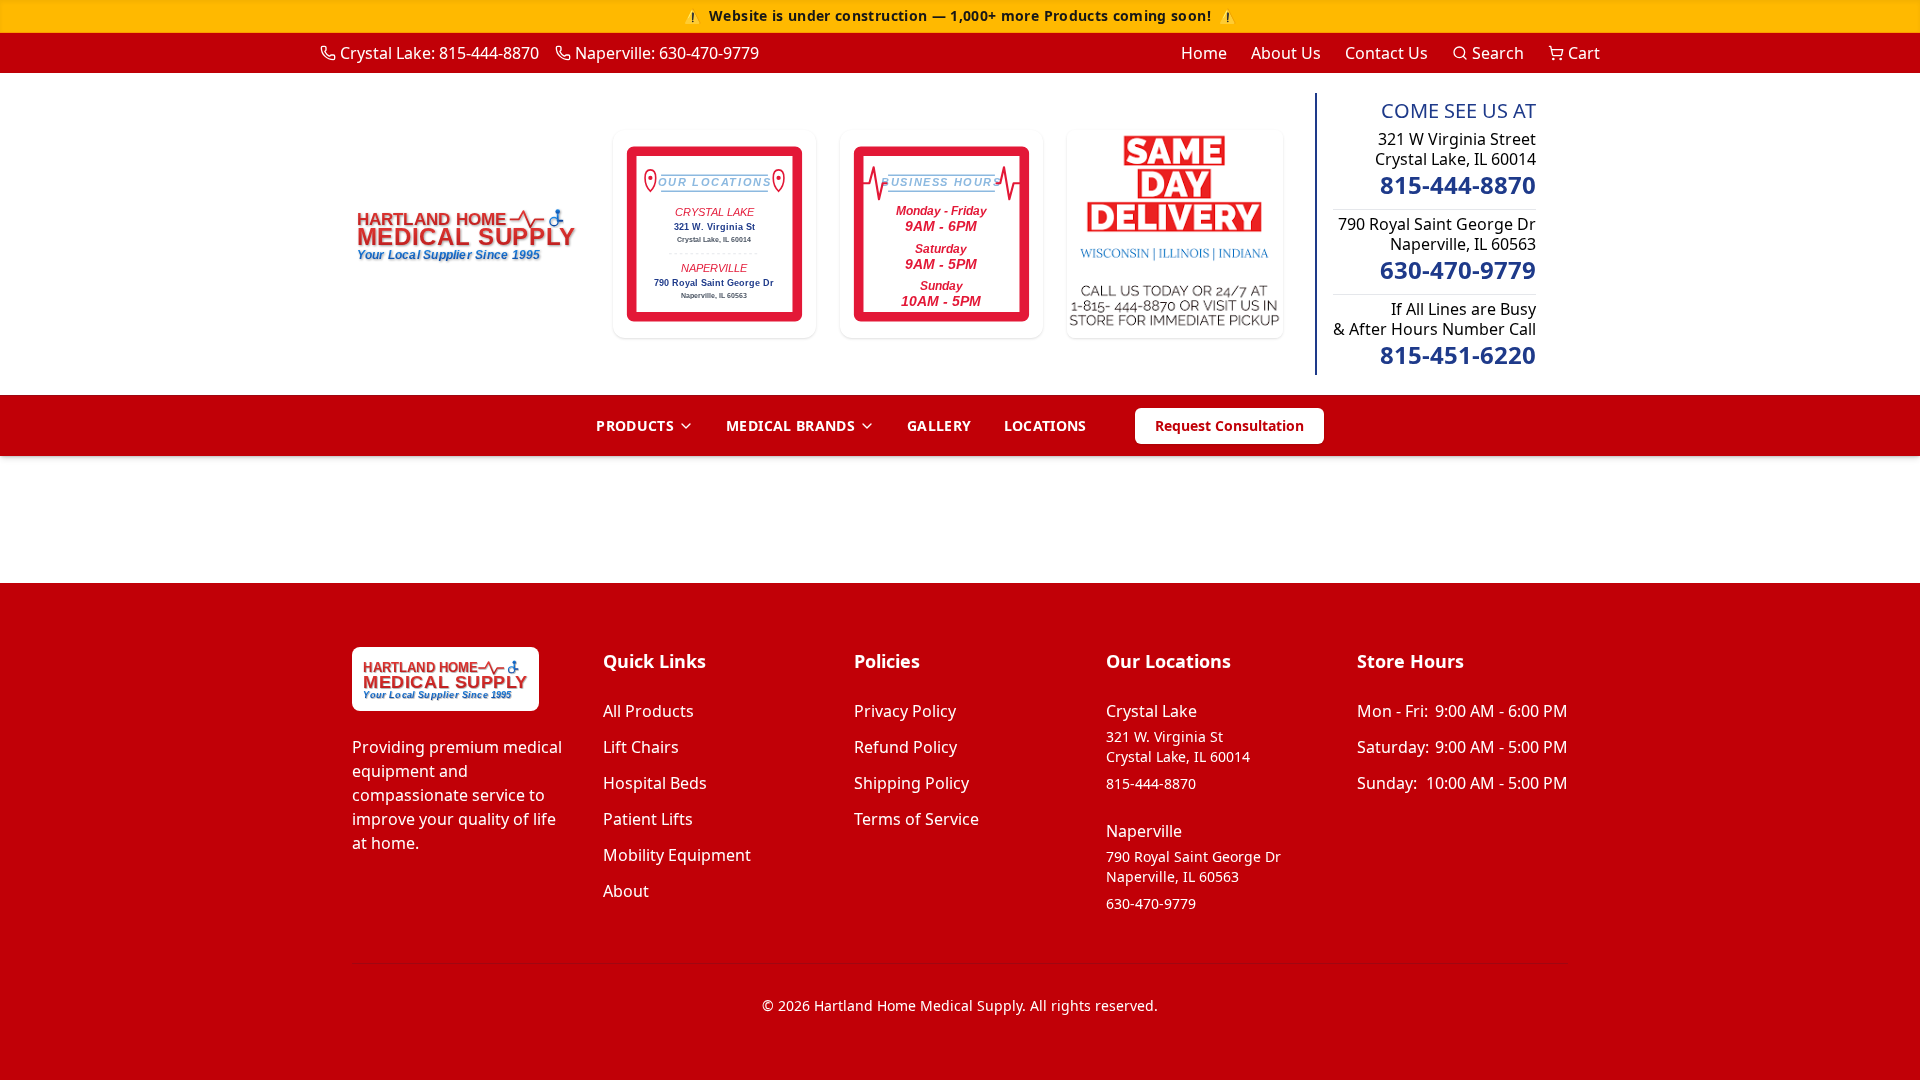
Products (635, 425)
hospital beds (655, 783)
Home (1204, 53)
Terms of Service (916, 819)
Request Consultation (1229, 425)
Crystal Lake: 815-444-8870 (439, 53)
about (626, 891)
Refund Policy (905, 747)
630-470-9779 (1458, 270)
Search (1498, 53)
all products (648, 711)
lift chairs (641, 747)
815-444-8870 (1458, 185)
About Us (1286, 53)
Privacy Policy (905, 711)
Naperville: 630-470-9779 (667, 53)
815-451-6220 (1458, 355)
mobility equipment (677, 855)
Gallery (939, 425)
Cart (1584, 53)
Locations (1045, 425)
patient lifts (648, 819)
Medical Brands (790, 425)
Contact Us (1386, 53)
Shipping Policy (911, 783)
